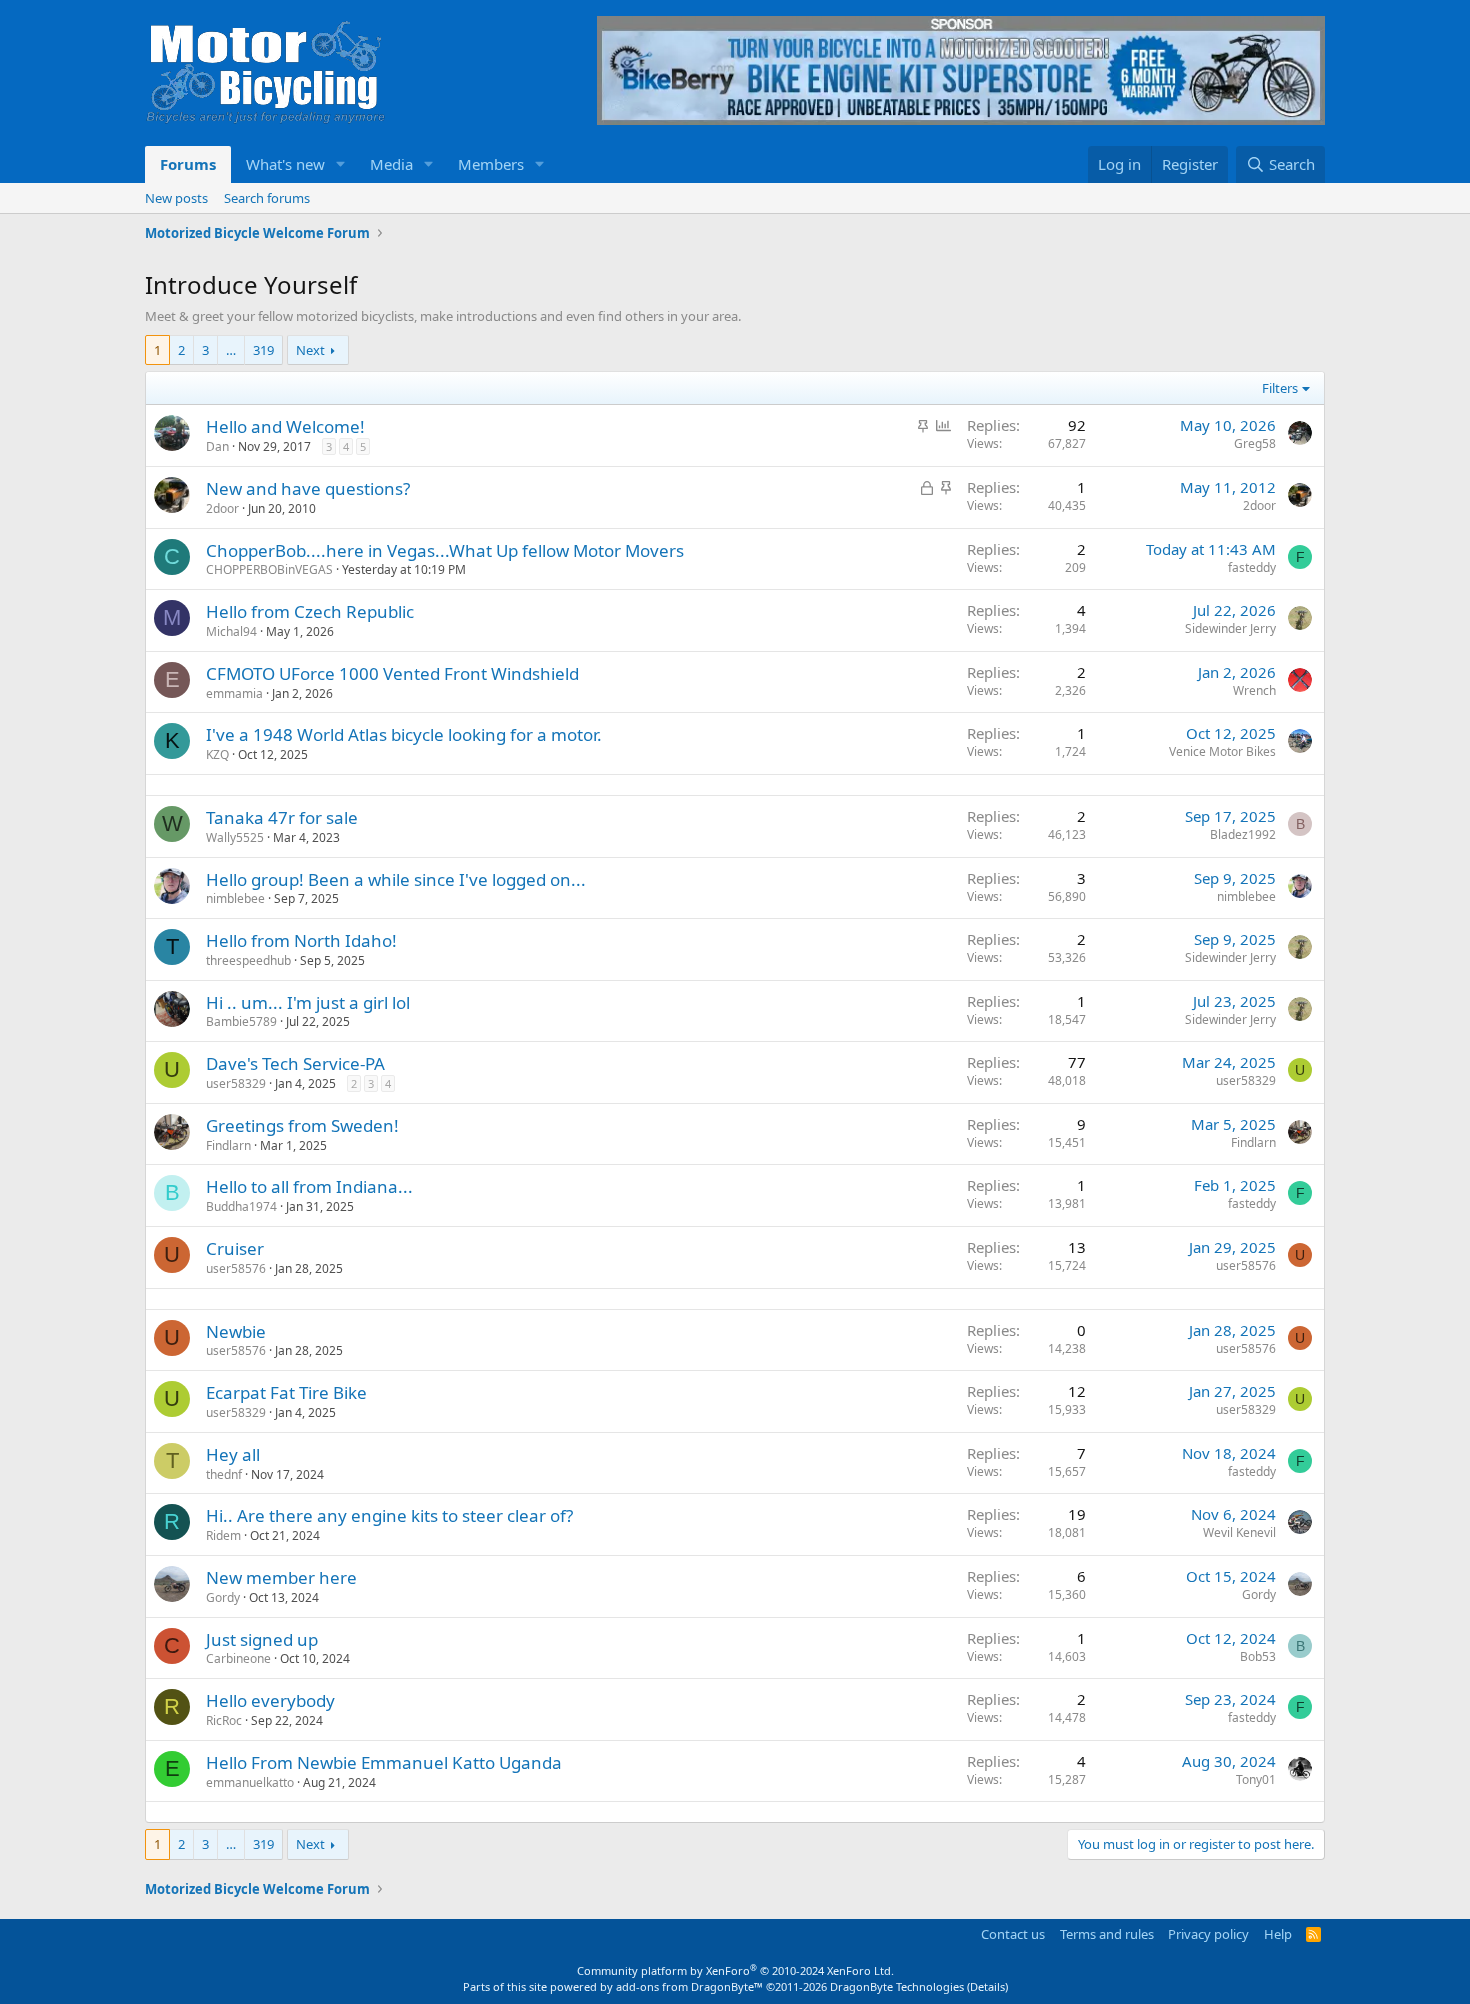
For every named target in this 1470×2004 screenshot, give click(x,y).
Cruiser (235, 1248)
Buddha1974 (241, 1206)
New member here (281, 1577)
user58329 (236, 1083)
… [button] (231, 350)
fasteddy (1252, 567)
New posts (176, 198)
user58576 (236, 1268)
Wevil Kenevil (1239, 1532)
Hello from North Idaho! (301, 940)
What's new (285, 164)
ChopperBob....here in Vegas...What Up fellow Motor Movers (445, 550)
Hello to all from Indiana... (309, 1186)
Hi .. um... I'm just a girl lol (308, 1002)
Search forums (267, 198)
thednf (224, 1474)
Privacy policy (1208, 1934)
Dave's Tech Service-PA (295, 1063)
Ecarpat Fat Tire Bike (286, 1392)
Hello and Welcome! (285, 426)
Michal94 (231, 631)
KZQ (217, 754)
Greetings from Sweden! (302, 1125)
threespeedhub (248, 960)
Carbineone (238, 1658)
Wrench (1254, 690)
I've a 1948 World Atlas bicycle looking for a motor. (404, 734)
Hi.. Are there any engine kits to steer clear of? (389, 1515)
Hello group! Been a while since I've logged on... (396, 879)
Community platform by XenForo (735, 1970)
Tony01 (1256, 1779)
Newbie (236, 1331)
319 (263, 350)
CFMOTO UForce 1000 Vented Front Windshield (392, 673)
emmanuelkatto (250, 1782)
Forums (188, 164)
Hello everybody (270, 1700)
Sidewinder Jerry (1230, 628)
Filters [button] (1280, 388)
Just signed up (262, 1639)
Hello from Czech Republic (310, 611)
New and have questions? (308, 488)
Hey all (233, 1454)
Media (391, 164)
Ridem (223, 1535)
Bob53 (1258, 1656)
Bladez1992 (1243, 834)
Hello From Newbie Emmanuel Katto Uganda (384, 1762)
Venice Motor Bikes (1222, 751)
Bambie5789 (241, 1021)
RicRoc (224, 1720)
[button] (341, 164)
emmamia (234, 693)
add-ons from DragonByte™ (689, 1986)
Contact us (1013, 1934)
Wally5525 (235, 837)
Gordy (223, 1597)
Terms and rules (1107, 1934)
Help (1278, 1934)
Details (987, 1986)
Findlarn (228, 1145)
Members (491, 164)
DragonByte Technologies (897, 1986)
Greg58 (1255, 443)
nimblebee (235, 898)
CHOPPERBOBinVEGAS (269, 569)
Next (310, 350)
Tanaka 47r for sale (282, 817)
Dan (217, 446)
